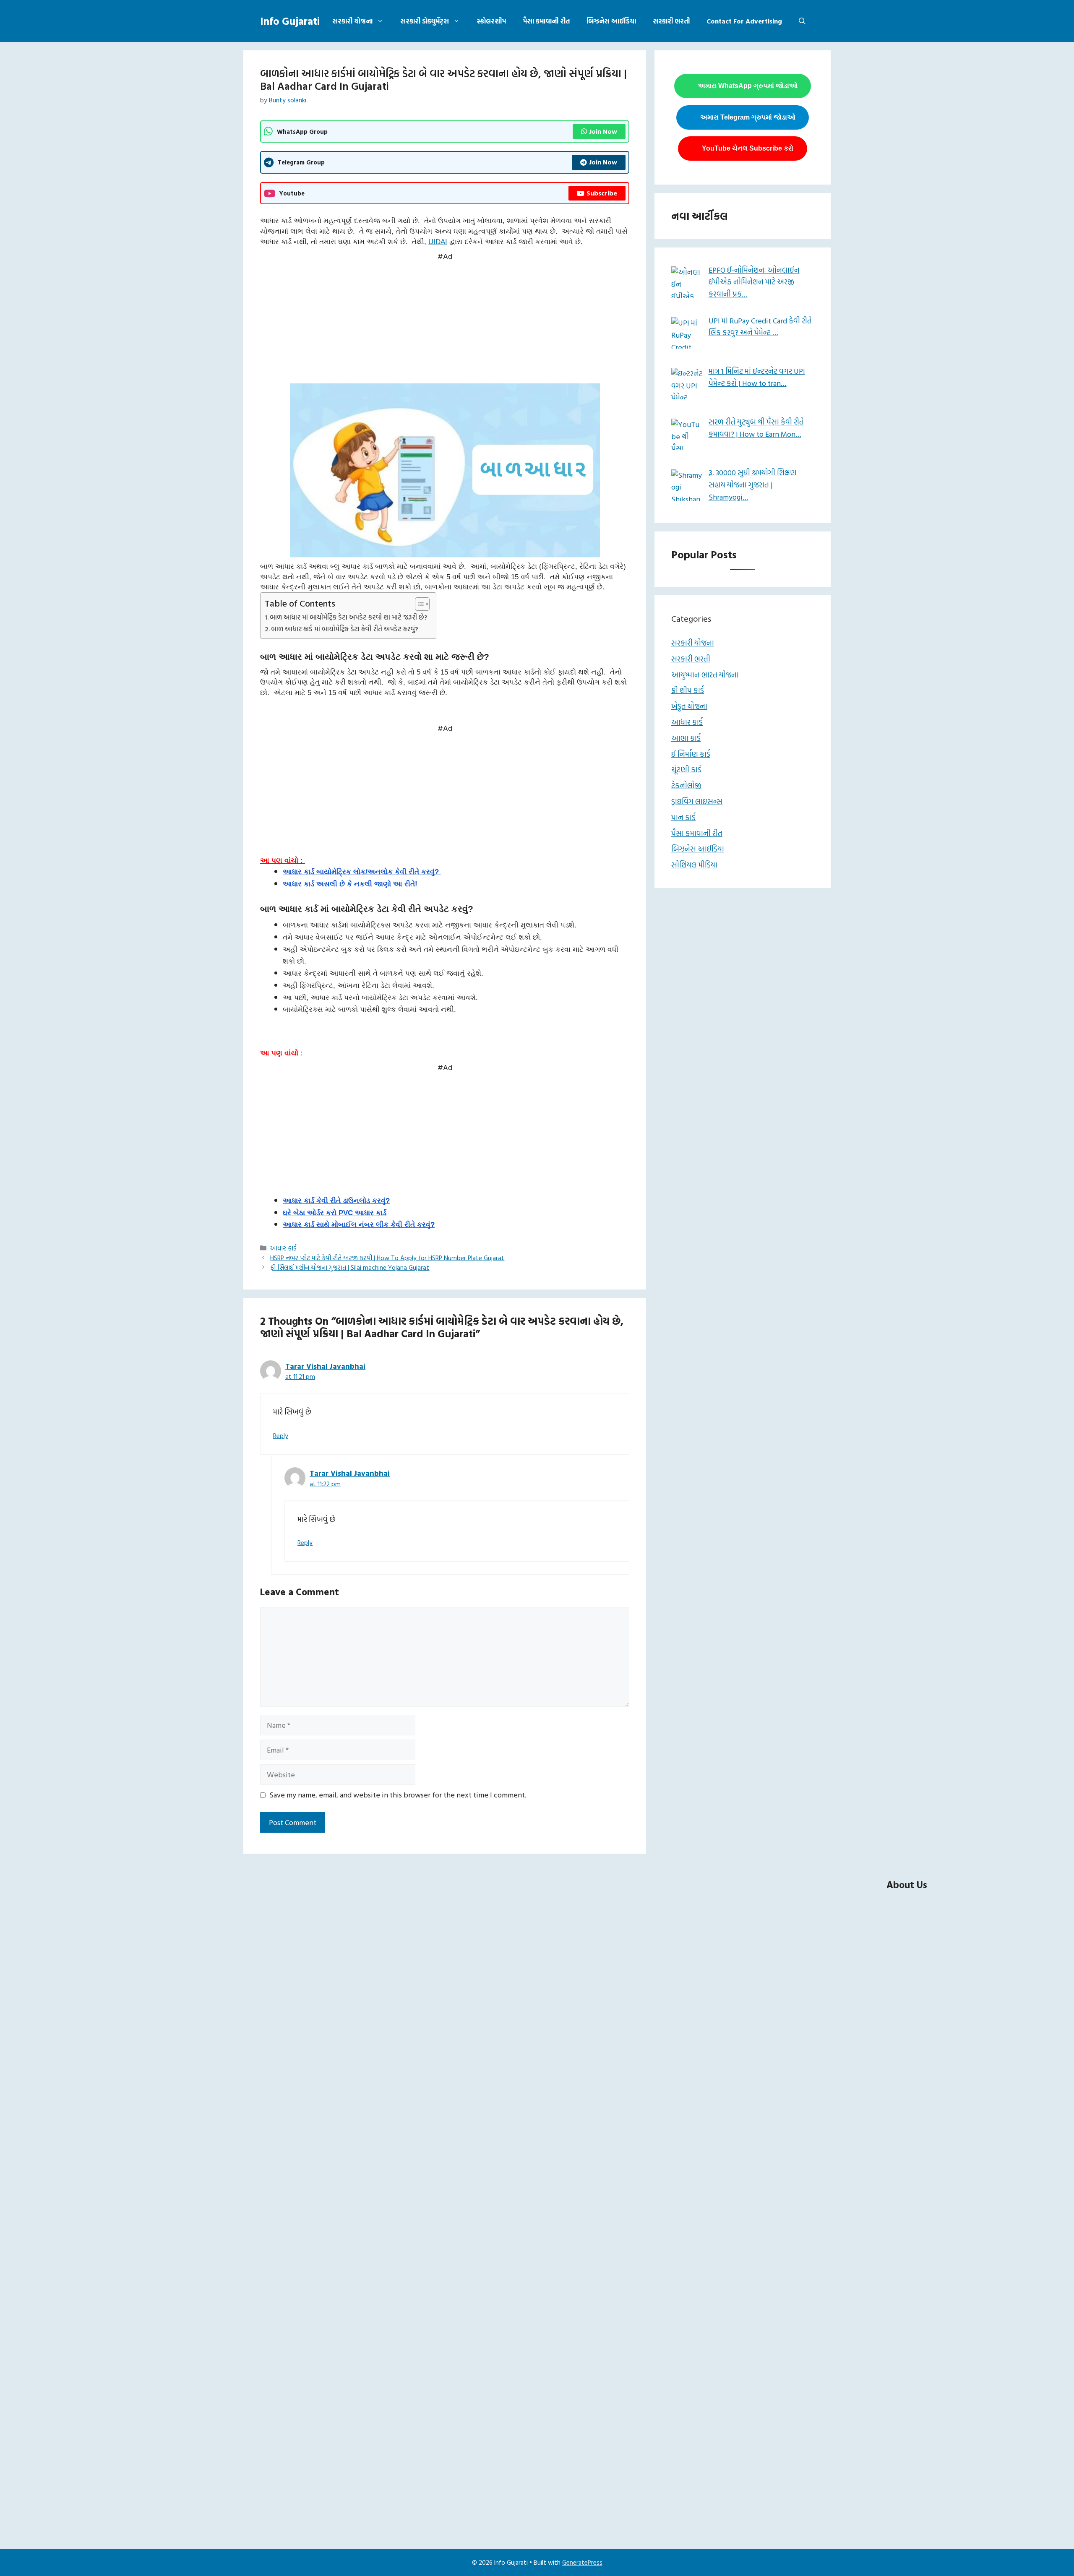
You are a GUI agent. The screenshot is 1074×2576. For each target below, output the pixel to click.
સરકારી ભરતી (671, 21)
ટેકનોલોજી (686, 785)
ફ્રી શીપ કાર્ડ (688, 690)
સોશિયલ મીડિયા (694, 865)
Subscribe (602, 193)
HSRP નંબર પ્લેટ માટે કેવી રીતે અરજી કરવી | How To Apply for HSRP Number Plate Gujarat (387, 1258)
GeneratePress (582, 2562)
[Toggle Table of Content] (418, 604)
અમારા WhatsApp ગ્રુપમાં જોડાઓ (748, 86)
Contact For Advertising (744, 21)
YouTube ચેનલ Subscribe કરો (748, 148)
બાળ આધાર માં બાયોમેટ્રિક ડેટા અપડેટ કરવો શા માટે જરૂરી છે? (349, 617)
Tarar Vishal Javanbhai (325, 1366)
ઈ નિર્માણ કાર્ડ (691, 754)
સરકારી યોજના (352, 21)
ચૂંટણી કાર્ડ (686, 770)
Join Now (603, 131)
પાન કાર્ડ (683, 817)
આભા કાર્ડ (686, 738)
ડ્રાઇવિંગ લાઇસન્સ (697, 801)
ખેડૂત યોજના (689, 706)
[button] (802, 21)
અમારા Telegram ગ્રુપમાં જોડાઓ (748, 117)
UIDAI (438, 242)
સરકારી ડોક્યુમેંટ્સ (425, 21)
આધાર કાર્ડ (283, 1248)
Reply (281, 1436)
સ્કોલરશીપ (491, 21)
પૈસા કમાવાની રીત (546, 21)
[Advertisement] (445, 321)
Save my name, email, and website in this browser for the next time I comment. (398, 1795)
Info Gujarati (290, 21)
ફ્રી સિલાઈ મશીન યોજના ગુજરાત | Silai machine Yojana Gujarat (350, 1267)
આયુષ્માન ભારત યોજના (705, 675)
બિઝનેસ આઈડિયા (611, 21)
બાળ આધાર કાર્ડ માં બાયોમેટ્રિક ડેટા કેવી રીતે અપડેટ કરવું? (345, 629)
